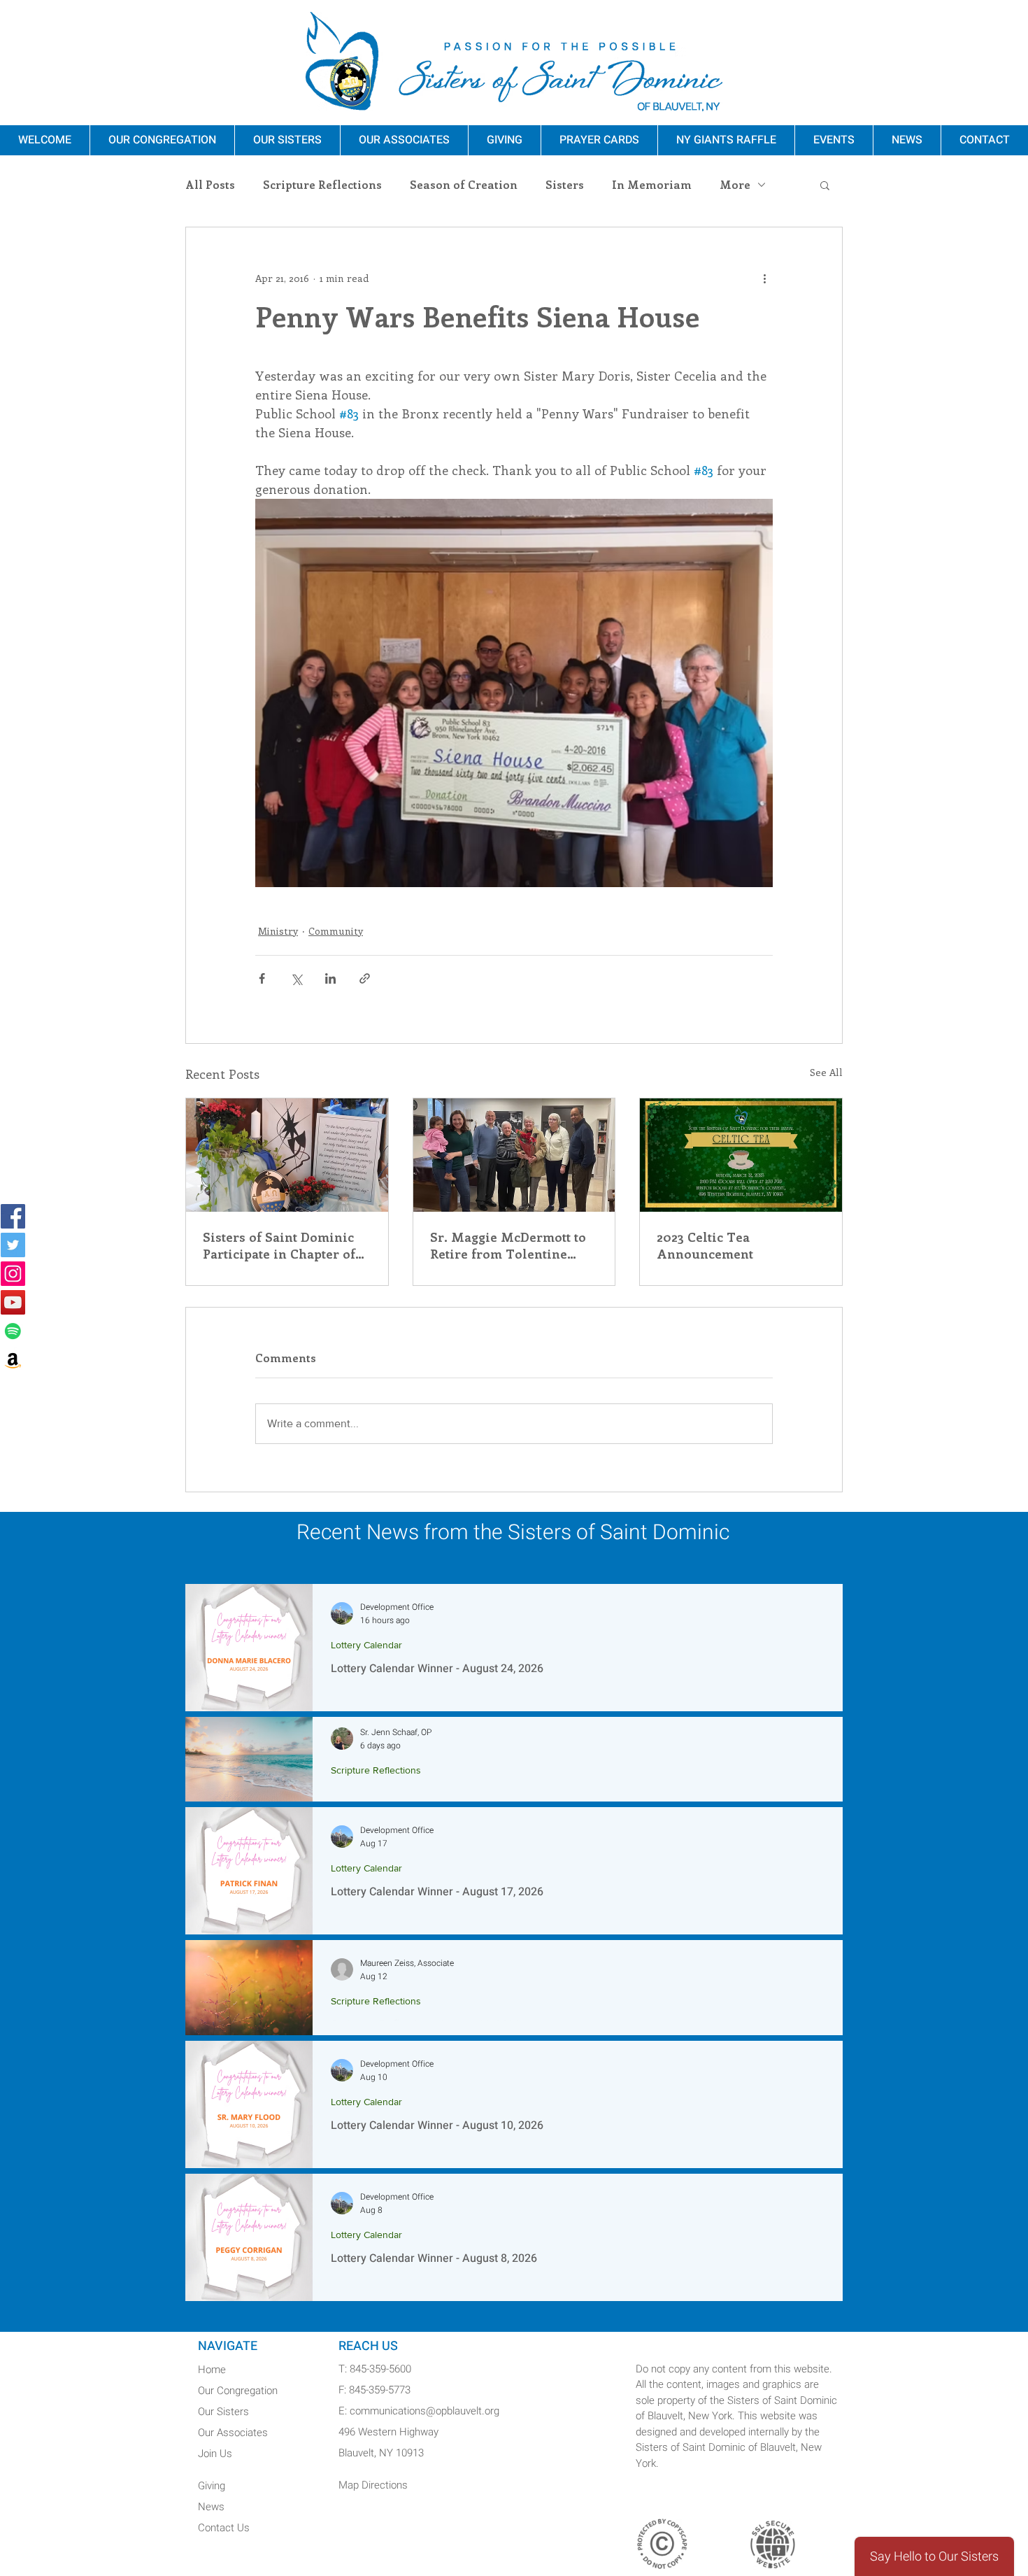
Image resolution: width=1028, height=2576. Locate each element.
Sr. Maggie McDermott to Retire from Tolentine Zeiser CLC (508, 1245)
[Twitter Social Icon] (13, 1245)
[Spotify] (13, 1331)
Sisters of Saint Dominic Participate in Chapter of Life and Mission (279, 1245)
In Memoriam (652, 185)
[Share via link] (365, 978)
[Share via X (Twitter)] (296, 978)
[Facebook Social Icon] (13, 1216)
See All (826, 1072)
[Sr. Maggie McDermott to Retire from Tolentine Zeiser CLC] (514, 1155)
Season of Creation (464, 185)
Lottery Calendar (366, 1645)
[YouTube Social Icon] (13, 1302)
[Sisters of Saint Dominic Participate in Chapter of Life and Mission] (287, 1155)
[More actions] (764, 278)
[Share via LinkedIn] (330, 978)
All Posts (210, 185)
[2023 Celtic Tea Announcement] (741, 1155)
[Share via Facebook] (262, 978)
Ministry (278, 931)
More (735, 185)
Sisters (565, 185)
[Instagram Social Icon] (13, 1274)
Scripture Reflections (322, 185)
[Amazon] (13, 1360)
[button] (825, 185)
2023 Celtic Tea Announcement (705, 1245)
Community (336, 931)
